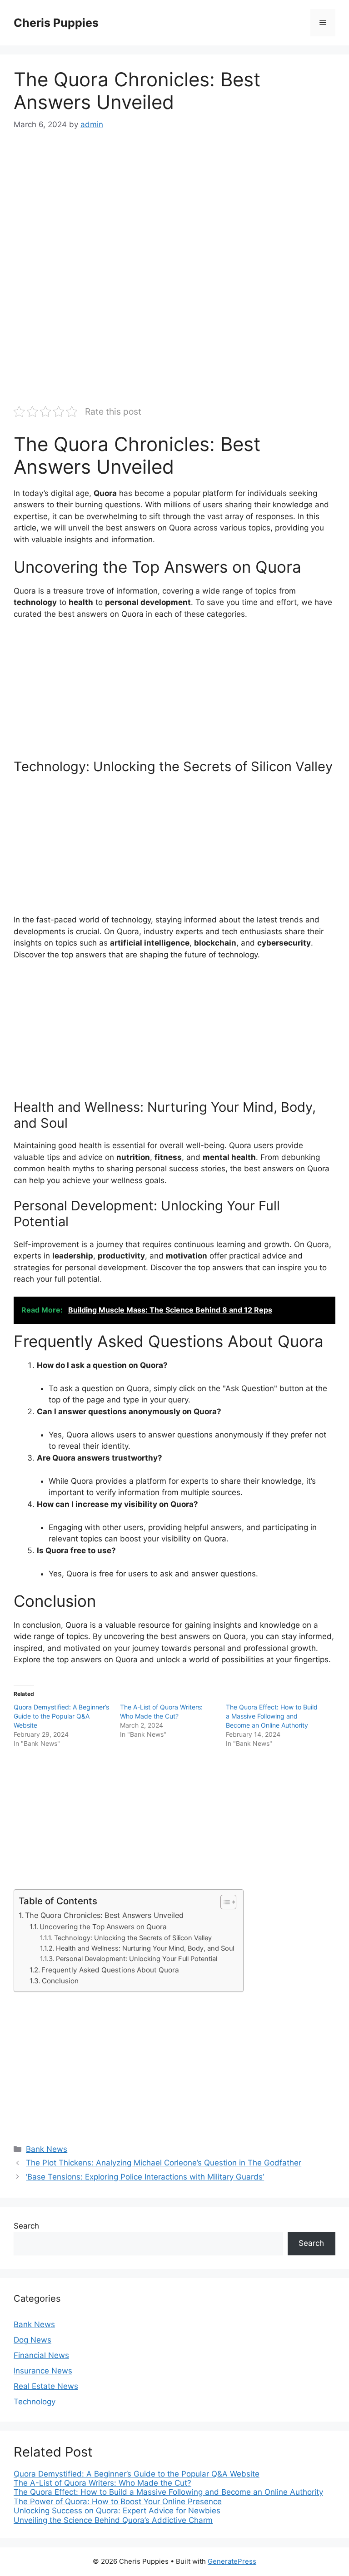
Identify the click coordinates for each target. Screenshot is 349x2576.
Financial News (41, 2355)
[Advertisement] (174, 211)
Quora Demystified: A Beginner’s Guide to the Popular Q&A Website (61, 1716)
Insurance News (43, 2371)
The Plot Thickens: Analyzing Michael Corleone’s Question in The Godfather (164, 2163)
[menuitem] (174, 2474)
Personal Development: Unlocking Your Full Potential (137, 1959)
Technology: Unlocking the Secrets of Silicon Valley (133, 1938)
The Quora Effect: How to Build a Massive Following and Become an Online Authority (272, 1716)
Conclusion (60, 1981)
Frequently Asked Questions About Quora (110, 1970)
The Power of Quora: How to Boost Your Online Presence (118, 2502)
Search (26, 2226)
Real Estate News (46, 2386)
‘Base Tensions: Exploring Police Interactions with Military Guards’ (145, 2177)
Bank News (47, 2149)
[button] (224, 1902)
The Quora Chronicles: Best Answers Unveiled (104, 1915)
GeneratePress (232, 2561)
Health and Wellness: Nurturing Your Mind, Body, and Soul (145, 1948)
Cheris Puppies (56, 23)
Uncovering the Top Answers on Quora (103, 1927)
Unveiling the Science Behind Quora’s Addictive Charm (113, 2520)
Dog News (32, 2340)
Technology (35, 2402)
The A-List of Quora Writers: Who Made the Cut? (102, 2483)
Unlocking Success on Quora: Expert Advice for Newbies (117, 2511)
